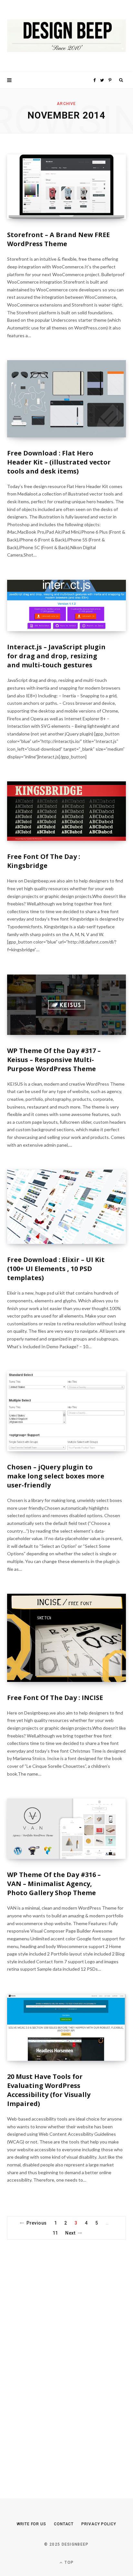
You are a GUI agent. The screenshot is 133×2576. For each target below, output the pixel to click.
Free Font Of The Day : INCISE (55, 1698)
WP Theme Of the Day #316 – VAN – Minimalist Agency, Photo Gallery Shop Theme (54, 1884)
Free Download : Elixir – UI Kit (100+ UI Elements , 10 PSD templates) (56, 1269)
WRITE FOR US (31, 2524)
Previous (36, 2223)
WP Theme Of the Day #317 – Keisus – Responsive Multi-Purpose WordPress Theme (54, 1060)
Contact (64, 2524)
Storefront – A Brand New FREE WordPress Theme (58, 239)
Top (68, 2562)
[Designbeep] (66, 36)
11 (55, 2233)
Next (70, 2233)
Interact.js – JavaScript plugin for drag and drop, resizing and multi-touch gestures (56, 656)
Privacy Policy (99, 2524)
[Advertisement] (56, 2358)
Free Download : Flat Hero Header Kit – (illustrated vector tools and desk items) (59, 462)
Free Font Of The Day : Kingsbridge (44, 861)
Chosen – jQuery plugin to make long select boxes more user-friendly (56, 1476)
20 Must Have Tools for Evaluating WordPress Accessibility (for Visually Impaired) (49, 2090)
